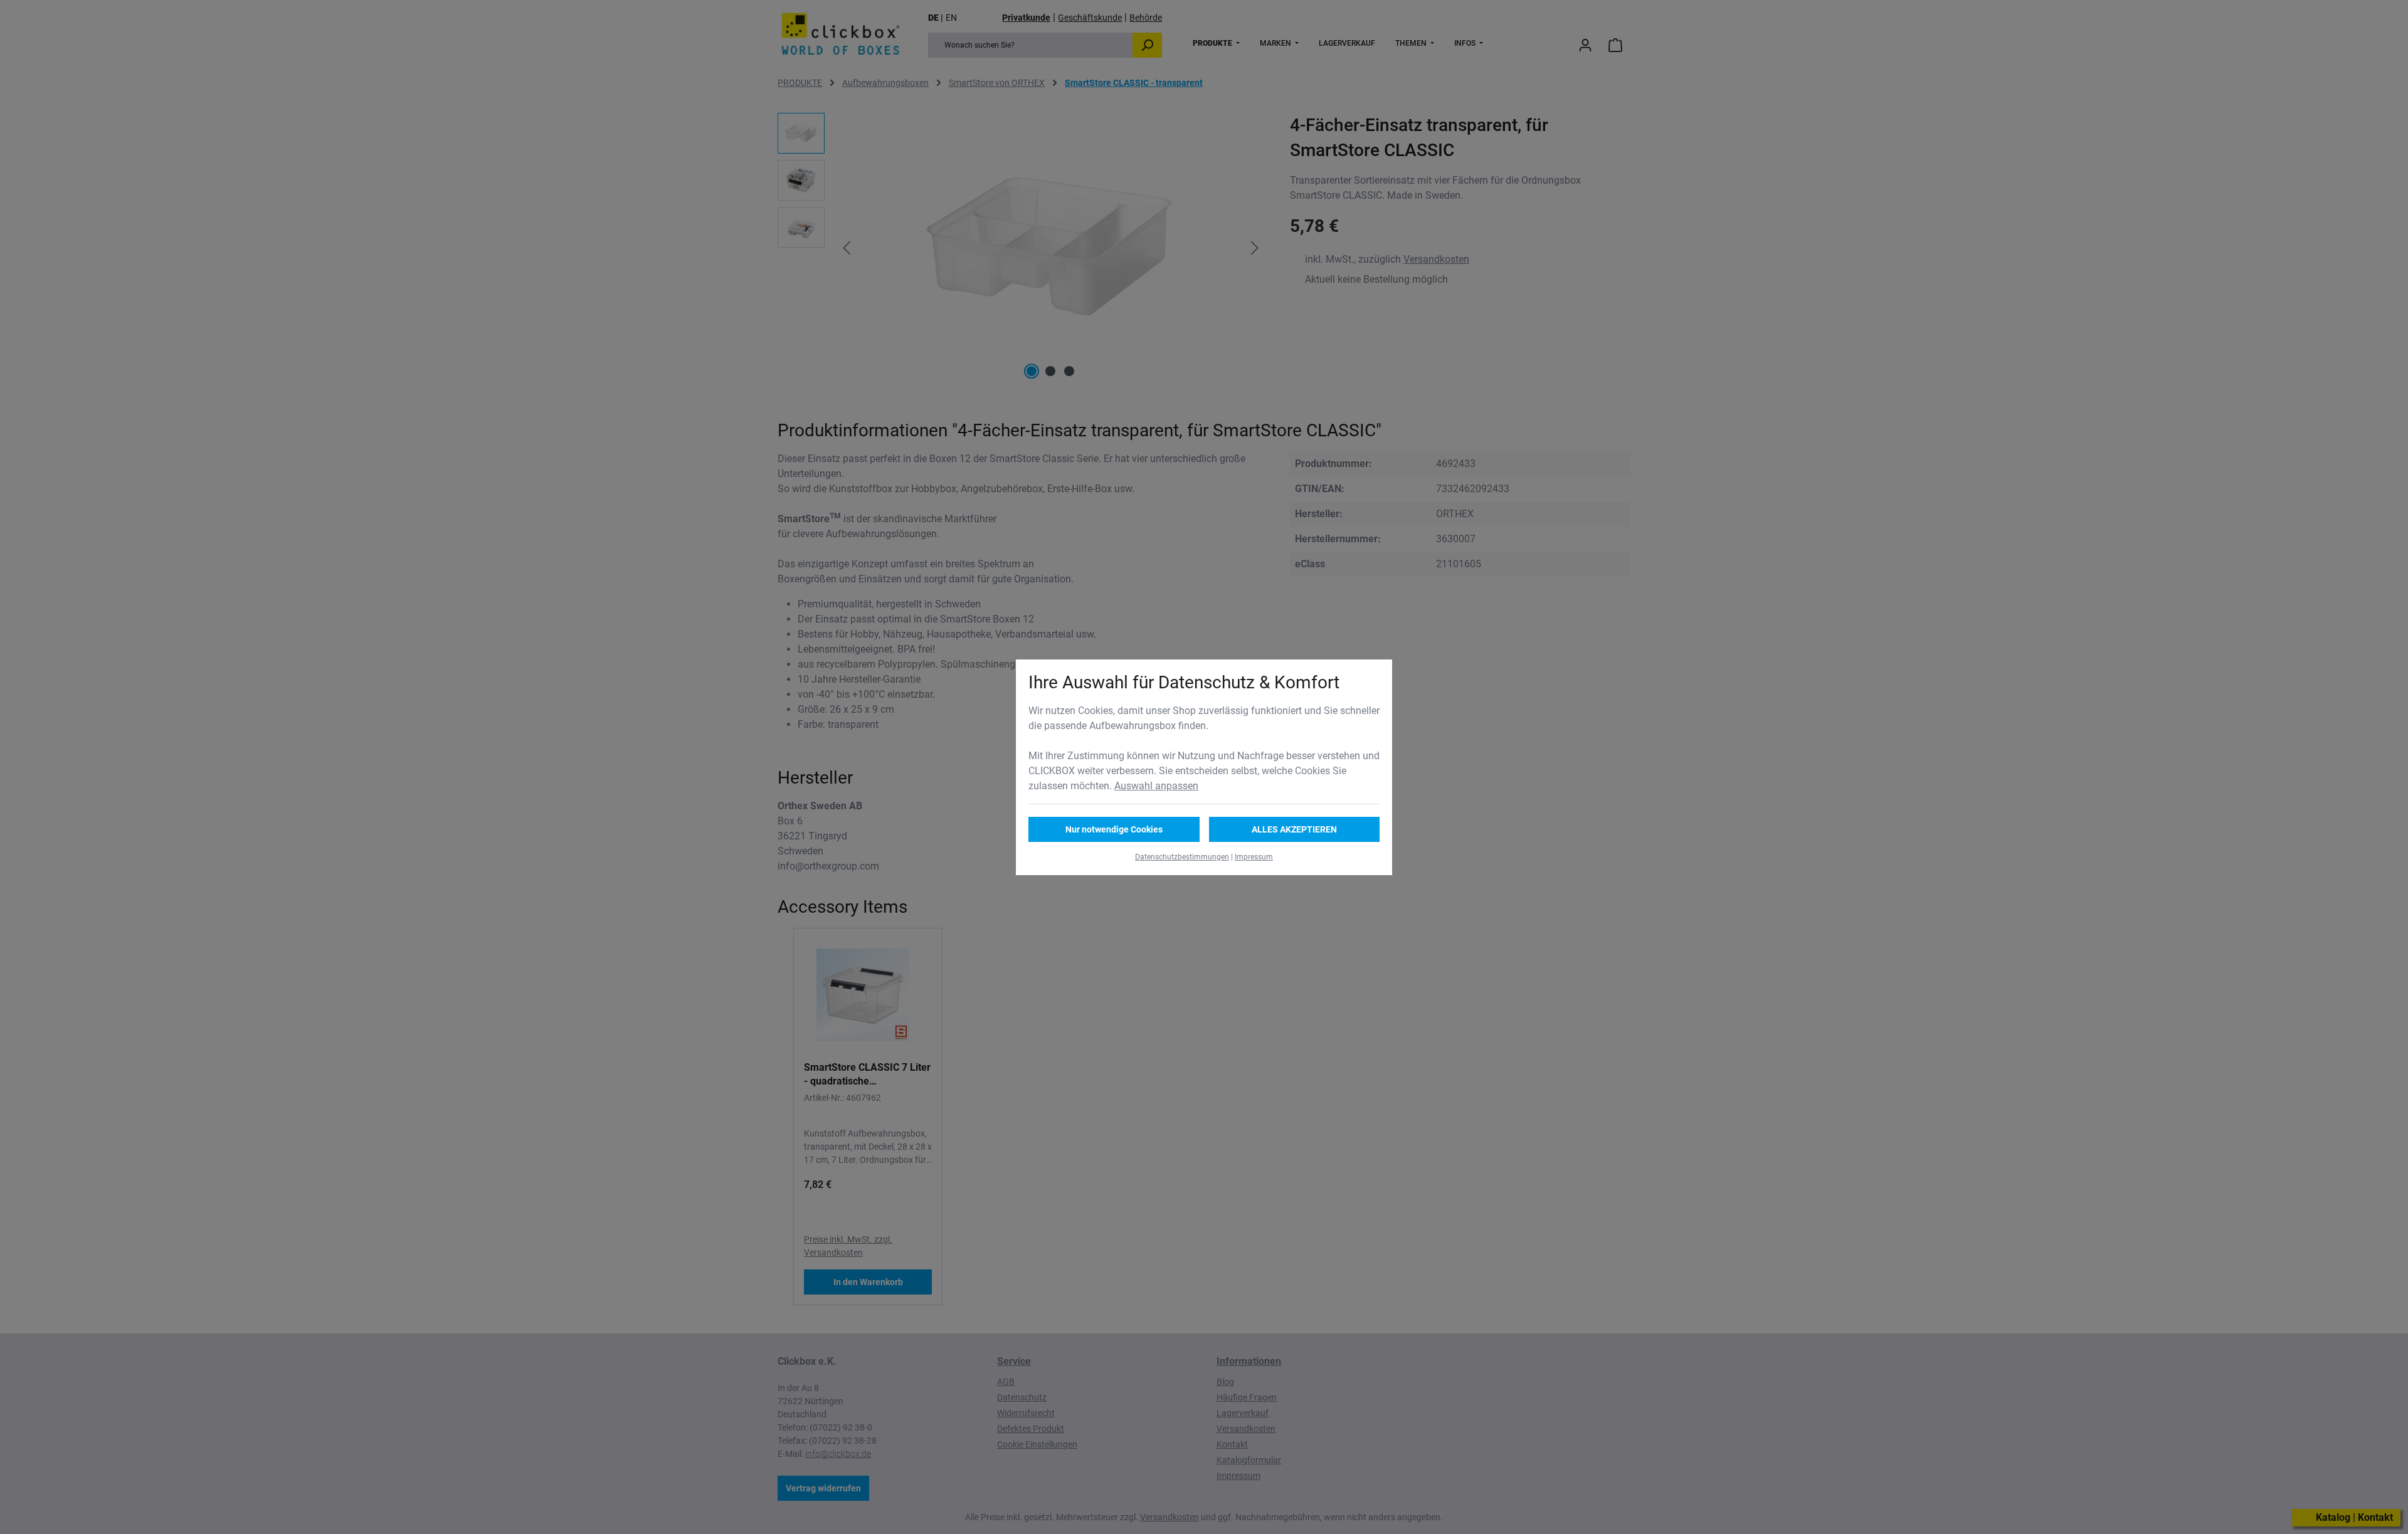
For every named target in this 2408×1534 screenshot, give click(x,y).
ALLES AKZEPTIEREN (1294, 829)
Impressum (1254, 857)
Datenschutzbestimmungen (1182, 857)
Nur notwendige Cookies (1114, 829)
